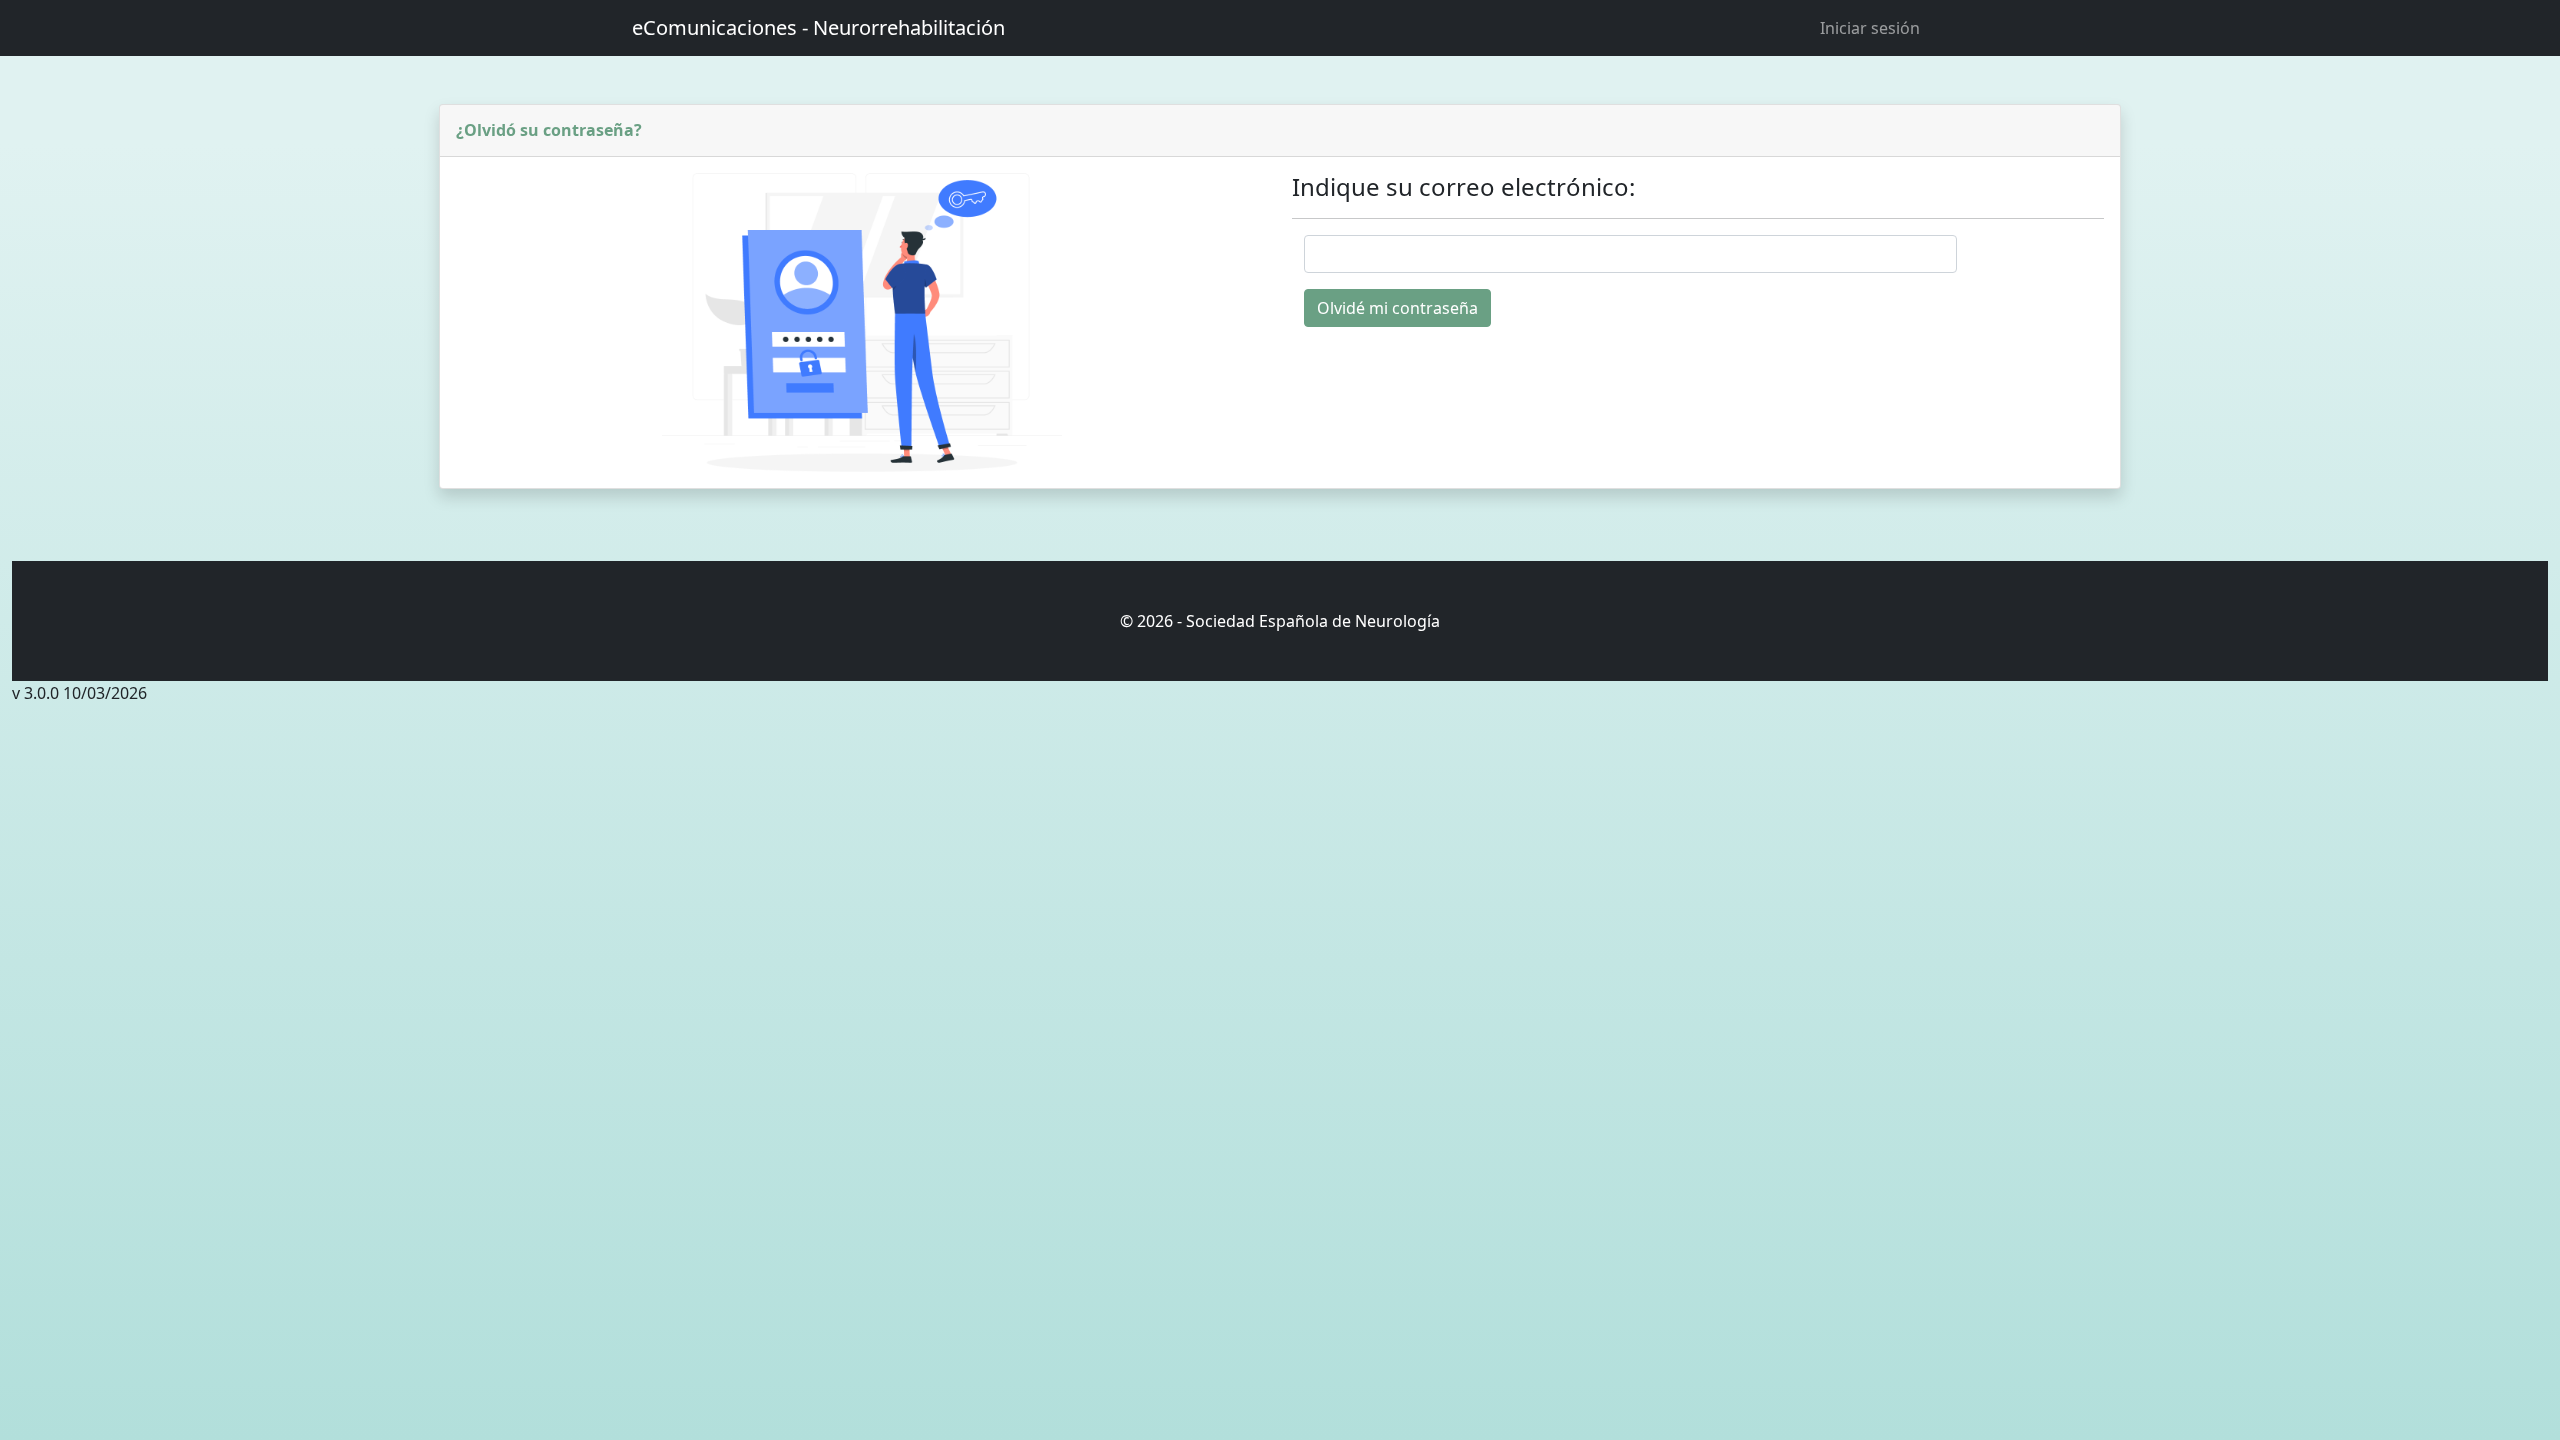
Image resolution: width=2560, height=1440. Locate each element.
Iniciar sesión (1870, 28)
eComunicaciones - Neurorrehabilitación (818, 27)
